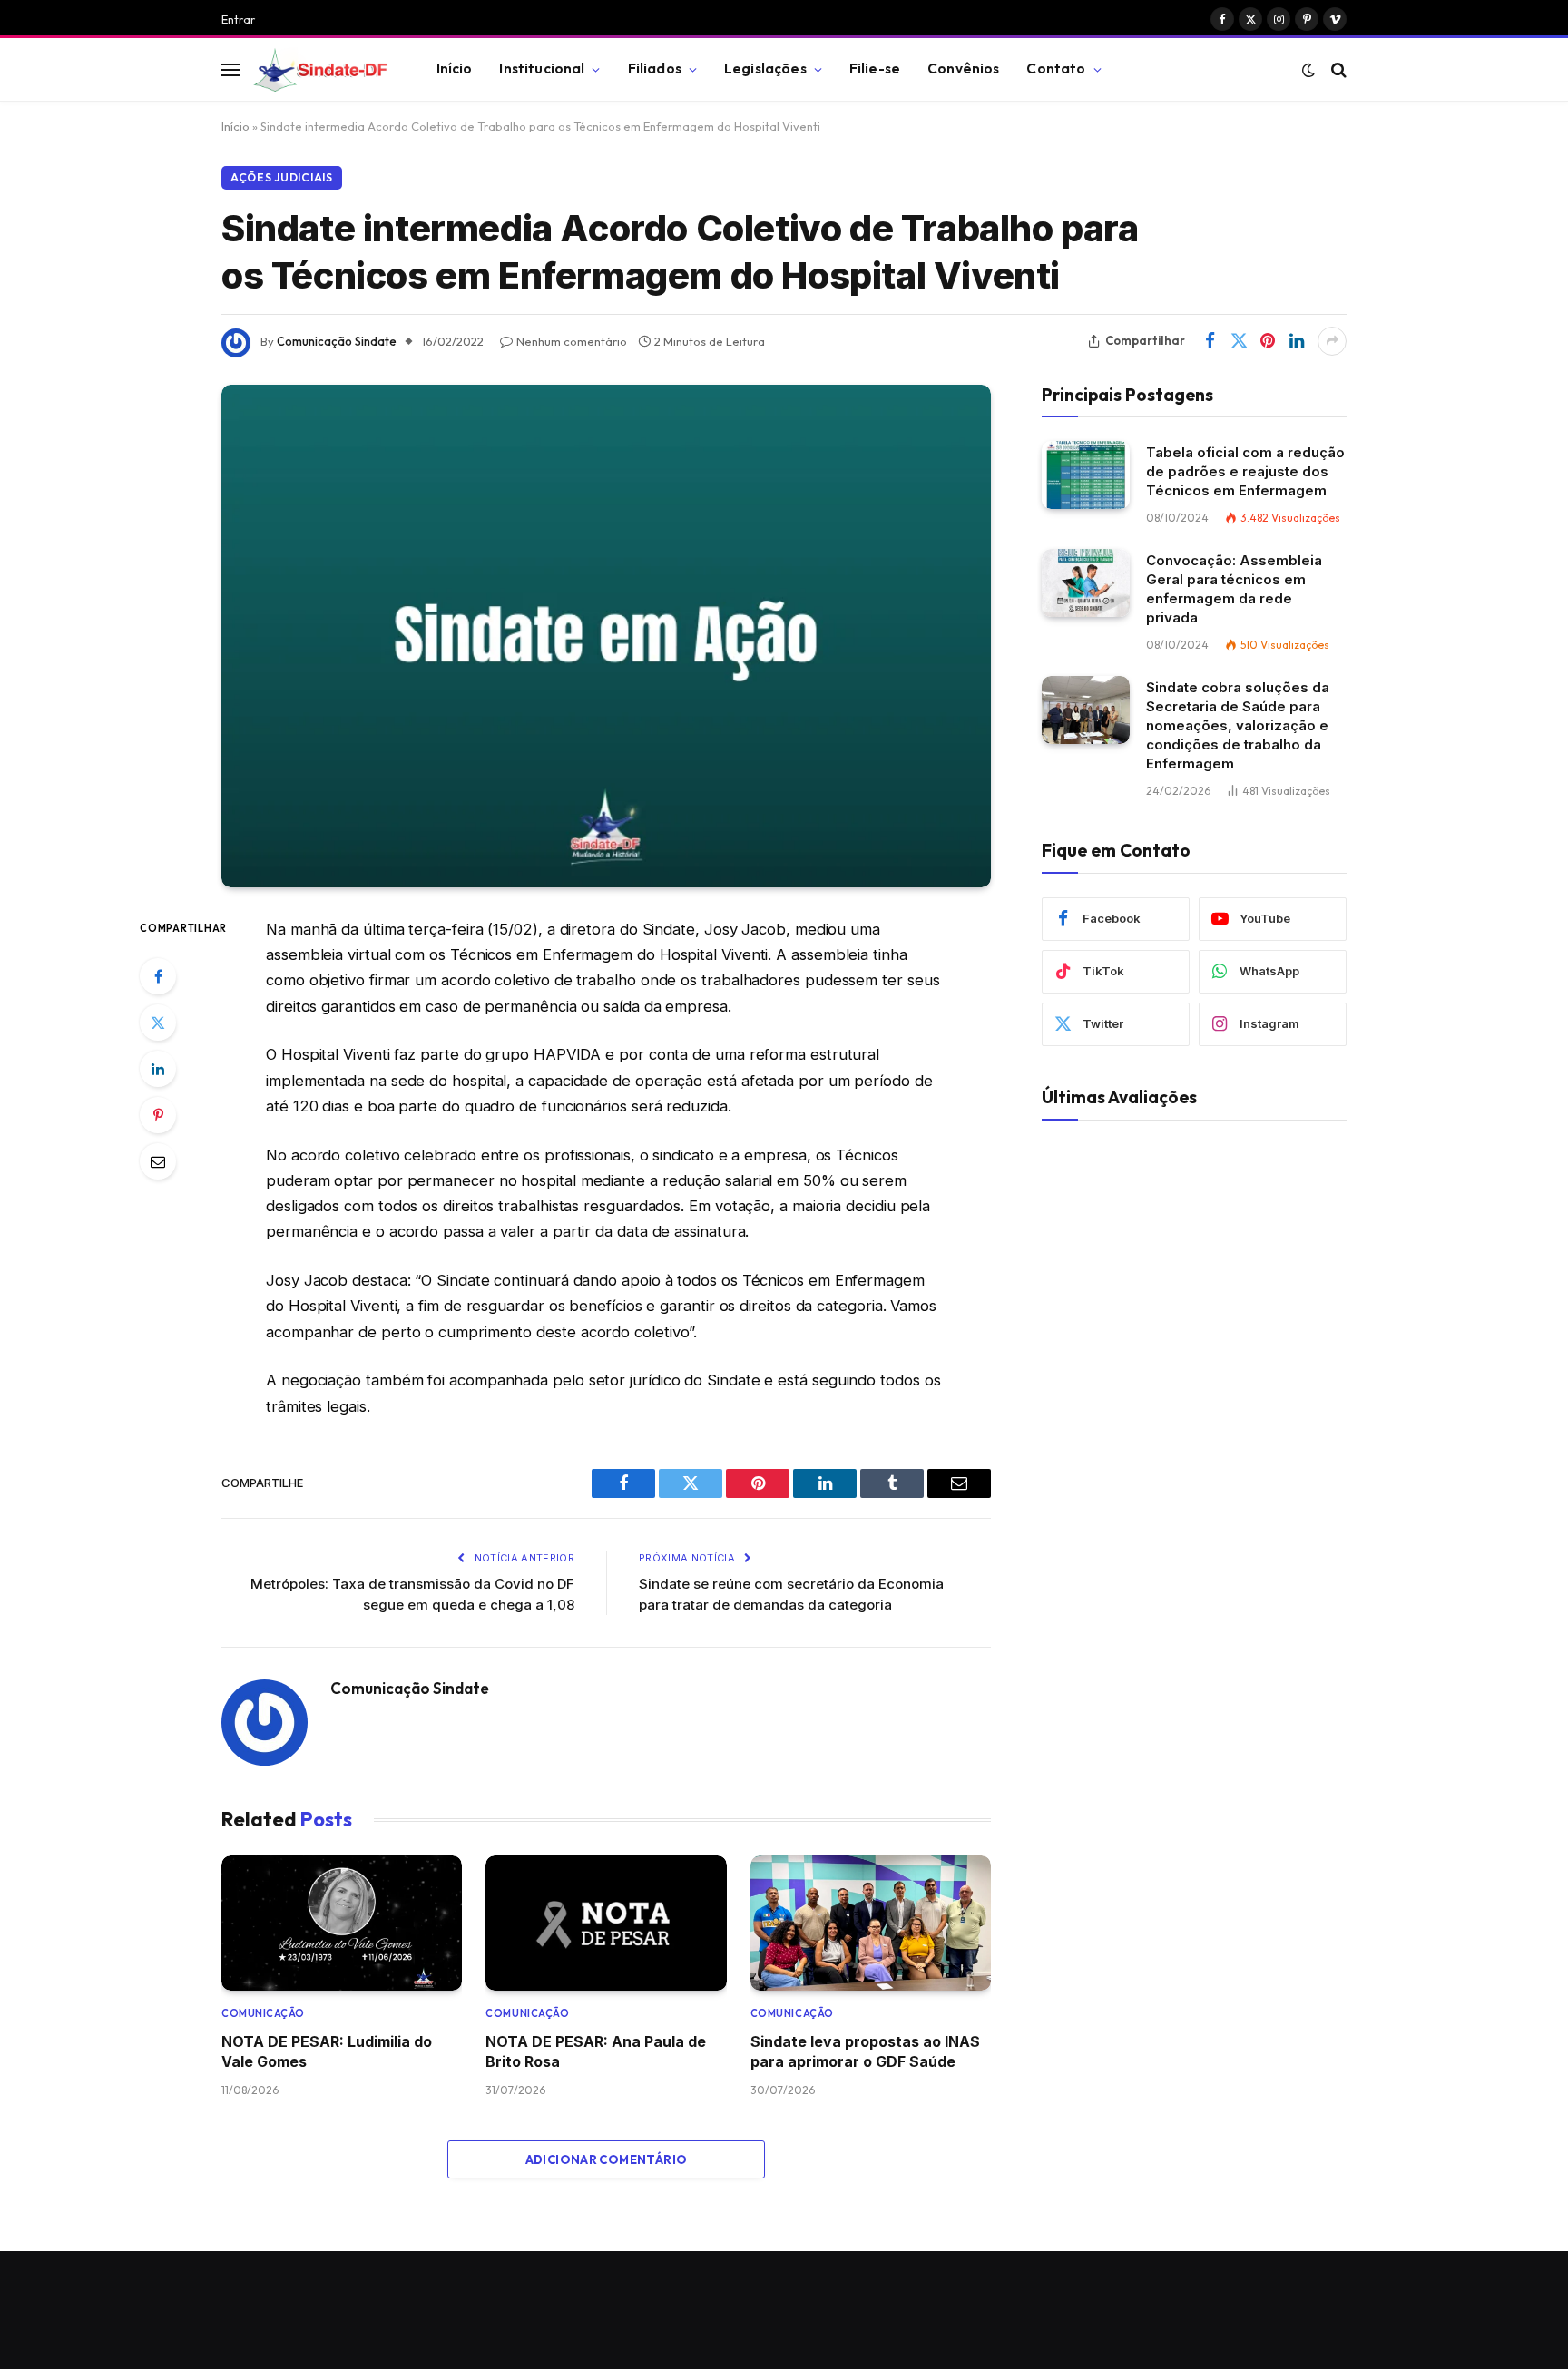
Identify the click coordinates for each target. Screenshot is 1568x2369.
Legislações (765, 69)
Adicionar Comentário (607, 2159)
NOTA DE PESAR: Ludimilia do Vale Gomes (327, 2051)
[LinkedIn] (158, 1069)
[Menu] (230, 69)
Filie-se (875, 69)
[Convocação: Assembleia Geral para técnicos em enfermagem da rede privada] (1086, 583)
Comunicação (263, 2013)
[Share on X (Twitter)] (1239, 341)
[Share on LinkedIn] (1297, 341)
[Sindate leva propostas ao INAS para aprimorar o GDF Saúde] (871, 1923)
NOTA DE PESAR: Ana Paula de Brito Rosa (596, 2051)
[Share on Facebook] (1210, 341)
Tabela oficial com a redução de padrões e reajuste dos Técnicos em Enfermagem (1245, 471)
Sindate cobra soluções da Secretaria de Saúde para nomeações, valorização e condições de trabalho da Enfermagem (1238, 725)
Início (455, 69)
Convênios (963, 69)
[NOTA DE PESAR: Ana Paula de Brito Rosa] (606, 1923)
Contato (1056, 69)
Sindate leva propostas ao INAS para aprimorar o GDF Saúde (865, 2051)
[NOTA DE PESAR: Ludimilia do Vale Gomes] (342, 1923)
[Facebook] (158, 976)
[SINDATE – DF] (322, 70)
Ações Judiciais (282, 177)
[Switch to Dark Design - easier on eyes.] (1308, 70)
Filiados (655, 69)
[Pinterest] (158, 1115)
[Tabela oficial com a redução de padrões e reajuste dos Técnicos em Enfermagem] (1086, 475)
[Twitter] (158, 1023)
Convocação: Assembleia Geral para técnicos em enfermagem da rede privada (1234, 589)
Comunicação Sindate (337, 341)
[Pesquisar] (1337, 69)
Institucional (542, 69)
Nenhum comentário (572, 341)
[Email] (158, 1161)
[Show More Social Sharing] (1332, 341)
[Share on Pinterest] (1268, 341)
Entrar (238, 19)
